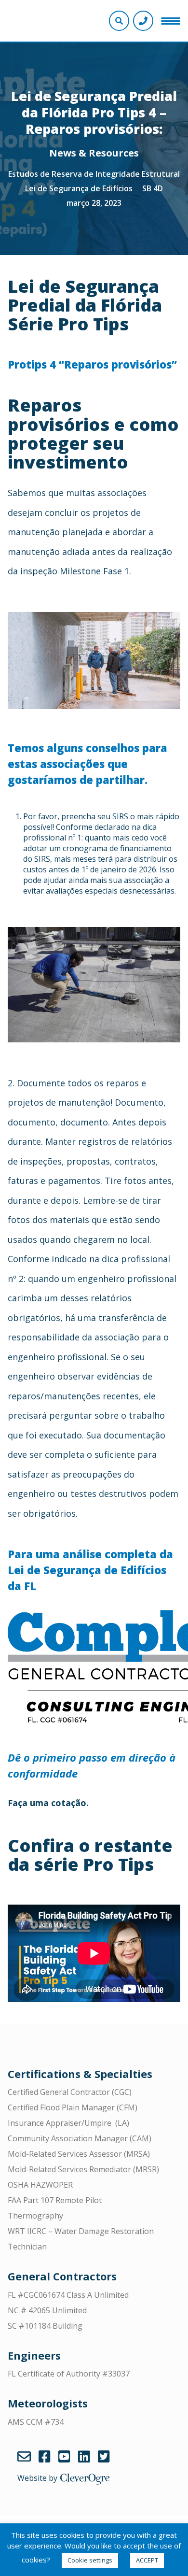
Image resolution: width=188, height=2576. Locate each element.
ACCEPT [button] (147, 2560)
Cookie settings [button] (90, 2560)
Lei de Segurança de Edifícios (79, 188)
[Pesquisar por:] (94, 32)
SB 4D (153, 188)
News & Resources (94, 153)
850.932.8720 (143, 21)
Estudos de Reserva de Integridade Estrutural (94, 174)
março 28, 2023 (94, 203)
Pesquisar (177, 32)
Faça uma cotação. (48, 1803)
